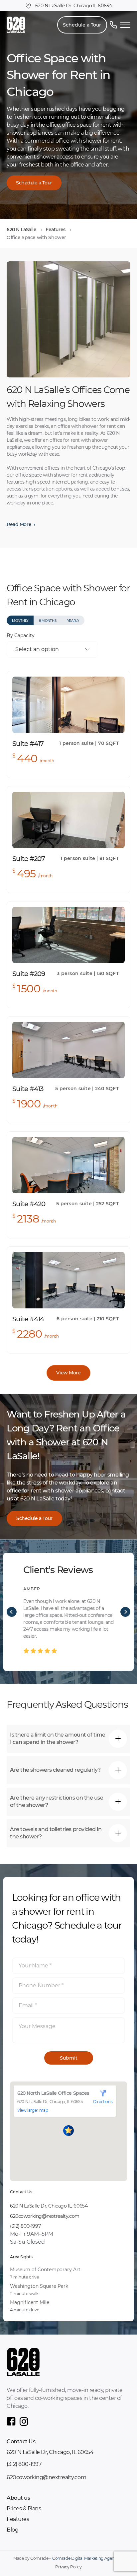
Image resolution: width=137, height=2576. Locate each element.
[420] (68, 1165)
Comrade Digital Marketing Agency (85, 2558)
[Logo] (16, 25)
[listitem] (68, 1612)
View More (68, 1373)
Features (56, 230)
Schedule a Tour (82, 25)
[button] (68, 2131)
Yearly (73, 621)
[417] (68, 705)
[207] (68, 820)
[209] (68, 935)
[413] (68, 1050)
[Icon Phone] (114, 25)
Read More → (21, 524)
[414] (68, 1280)
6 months (48, 621)
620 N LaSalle (22, 230)
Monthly (20, 621)
